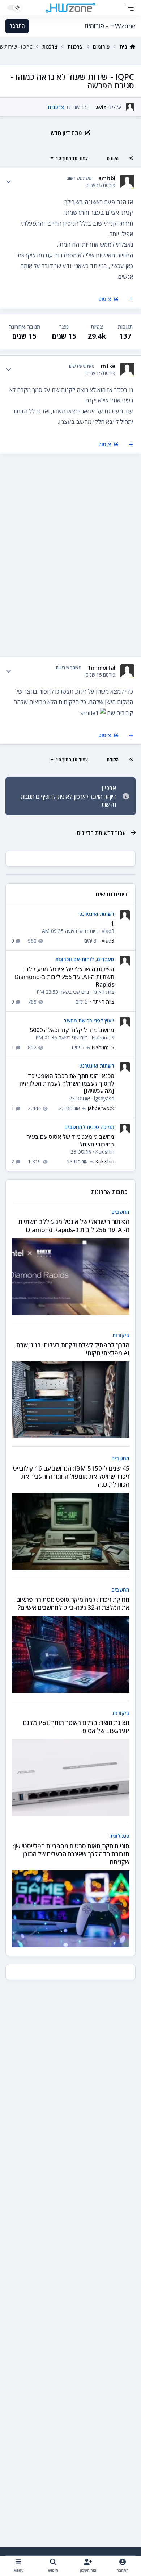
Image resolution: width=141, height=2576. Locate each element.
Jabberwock (101, 1108)
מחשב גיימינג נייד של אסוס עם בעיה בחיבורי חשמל (70, 1140)
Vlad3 (108, 931)
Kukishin (105, 1152)
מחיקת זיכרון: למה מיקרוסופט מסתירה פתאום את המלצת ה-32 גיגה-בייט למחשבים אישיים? (73, 1603)
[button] (128, 8)
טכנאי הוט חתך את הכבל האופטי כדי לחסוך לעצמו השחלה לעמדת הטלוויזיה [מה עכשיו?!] (67, 1084)
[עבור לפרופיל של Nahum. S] (125, 1022)
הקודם (113, 158)
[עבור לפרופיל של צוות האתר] (125, 961)
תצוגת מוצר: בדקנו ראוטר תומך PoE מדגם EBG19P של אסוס (76, 1727)
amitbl (107, 178)
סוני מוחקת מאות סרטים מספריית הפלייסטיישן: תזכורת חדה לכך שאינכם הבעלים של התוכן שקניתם (71, 1854)
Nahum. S (103, 1037)
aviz (101, 107)
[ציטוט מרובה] (131, 299)
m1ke (108, 366)
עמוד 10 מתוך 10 (72, 158)
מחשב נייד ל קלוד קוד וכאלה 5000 (72, 1030)
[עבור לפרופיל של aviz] (130, 107)
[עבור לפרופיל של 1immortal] (127, 671)
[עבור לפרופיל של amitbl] (127, 181)
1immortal (102, 668)
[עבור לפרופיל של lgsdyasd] (125, 1067)
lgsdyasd (104, 1098)
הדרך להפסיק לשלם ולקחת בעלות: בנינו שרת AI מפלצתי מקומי (73, 1349)
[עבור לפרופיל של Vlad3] (125, 915)
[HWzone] (70, 8)
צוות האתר (104, 992)
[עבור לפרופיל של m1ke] (127, 369)
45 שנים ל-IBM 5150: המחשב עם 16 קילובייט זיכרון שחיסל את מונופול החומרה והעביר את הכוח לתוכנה (71, 1476)
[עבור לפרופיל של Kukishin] (125, 1129)
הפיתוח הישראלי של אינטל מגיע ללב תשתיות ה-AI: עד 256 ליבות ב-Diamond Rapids (64, 977)
